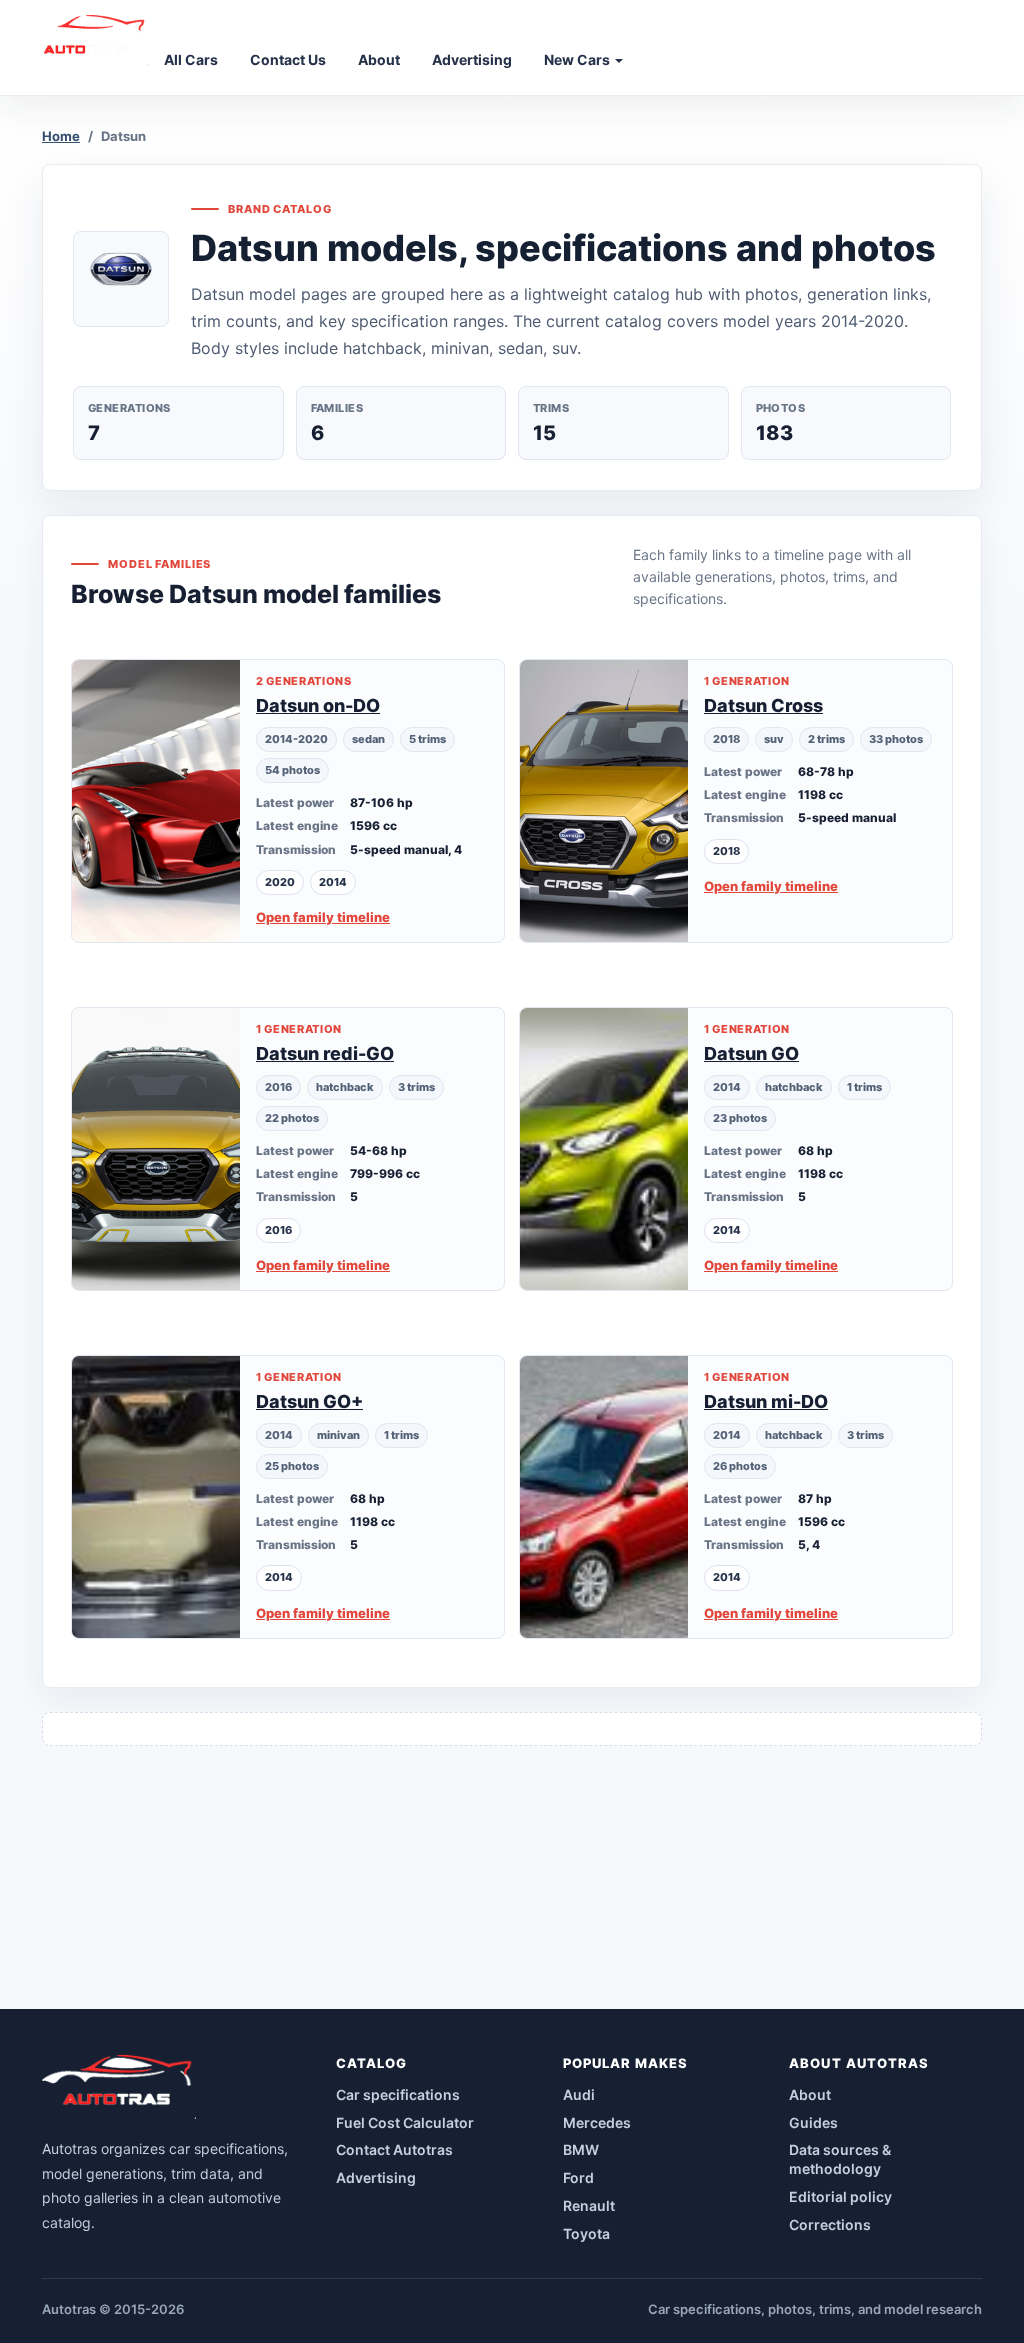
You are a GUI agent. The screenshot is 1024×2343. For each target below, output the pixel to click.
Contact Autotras (394, 2149)
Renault (589, 2205)
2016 (278, 1230)
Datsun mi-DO (766, 1401)
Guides (813, 2122)
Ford (578, 2177)
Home (61, 136)
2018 (726, 851)
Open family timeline (323, 917)
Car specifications (398, 2094)
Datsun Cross (763, 705)
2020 (280, 882)
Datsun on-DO (318, 705)
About (810, 2094)
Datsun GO (751, 1053)
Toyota (586, 2233)
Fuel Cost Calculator (405, 2122)
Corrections (830, 2224)
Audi (579, 2094)
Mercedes (597, 2122)
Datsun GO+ (309, 1401)
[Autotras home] (119, 2087)
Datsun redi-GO (325, 1053)
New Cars (578, 59)
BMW (581, 2149)
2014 (333, 882)
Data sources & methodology (840, 2159)
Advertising (376, 2177)
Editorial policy (840, 2196)
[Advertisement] (512, 1869)
